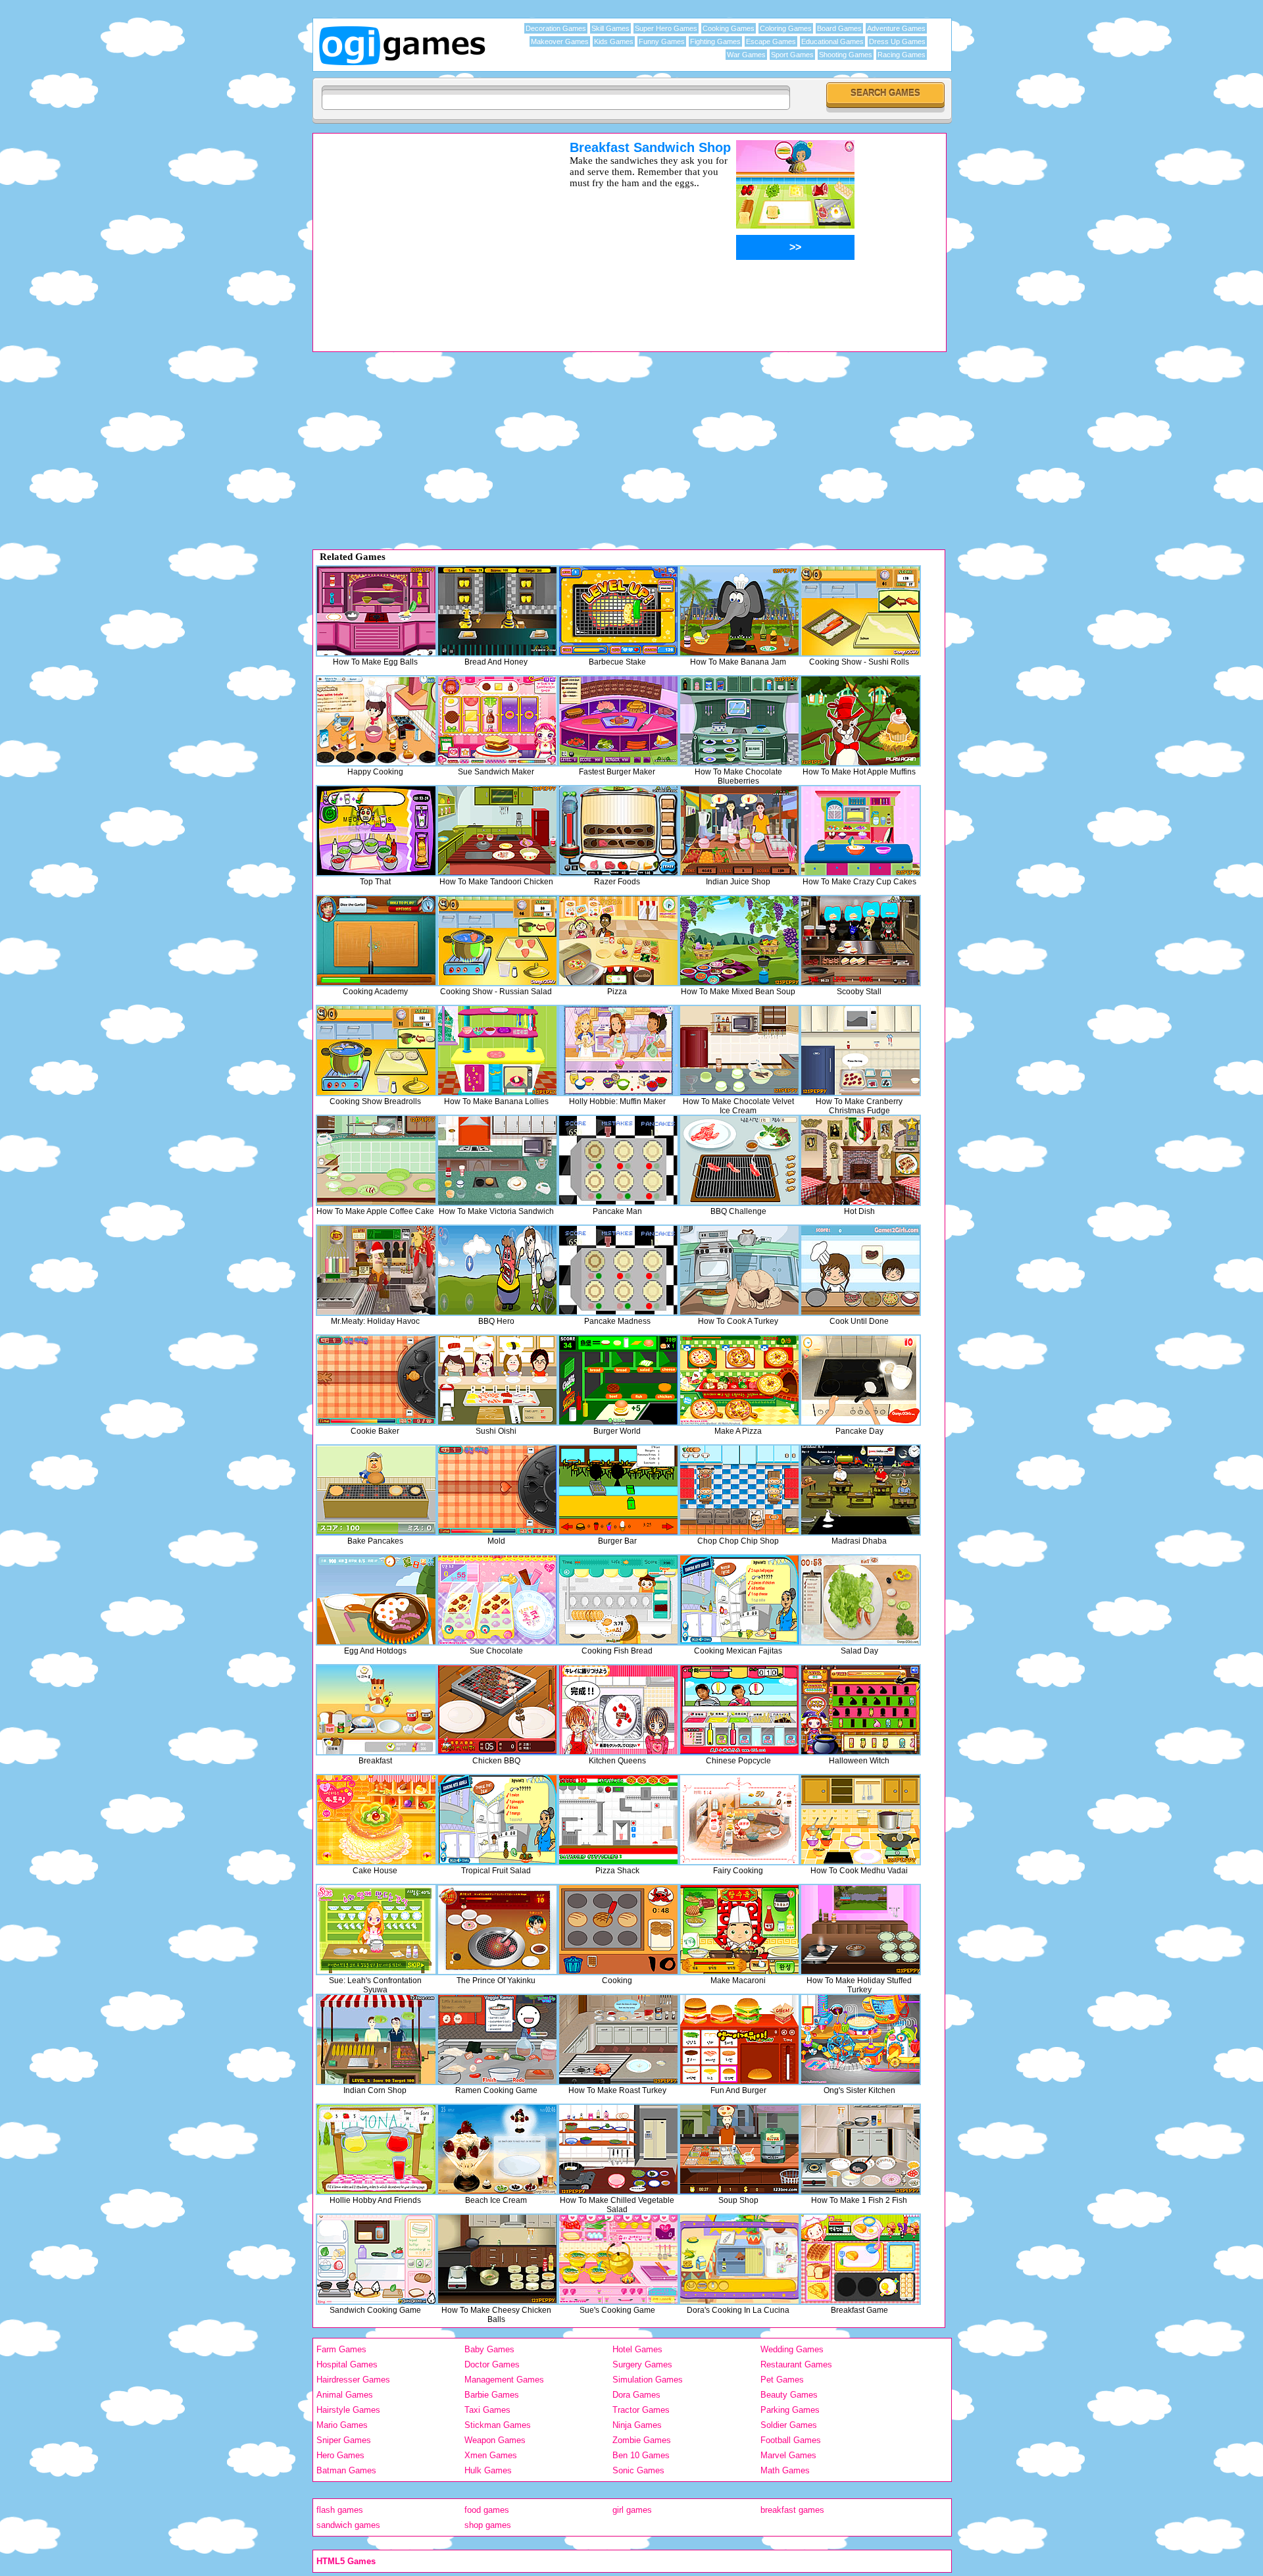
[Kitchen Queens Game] (618, 1710)
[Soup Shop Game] (739, 2149)
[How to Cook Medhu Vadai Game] (860, 1820)
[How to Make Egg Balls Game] (376, 611)
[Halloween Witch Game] (860, 1710)
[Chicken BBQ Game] (497, 1710)
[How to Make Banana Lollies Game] (497, 1050)
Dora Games (636, 2395)
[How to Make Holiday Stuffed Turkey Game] (860, 1930)
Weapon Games (495, 2440)
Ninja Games (637, 2425)
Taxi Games (487, 2410)
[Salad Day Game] (860, 1600)
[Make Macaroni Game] (739, 1930)
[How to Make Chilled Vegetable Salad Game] (618, 2149)
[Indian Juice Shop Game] (739, 831)
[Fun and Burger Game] (739, 2039)
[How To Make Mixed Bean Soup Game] (739, 941)
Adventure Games (896, 28)
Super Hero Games (666, 28)
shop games (488, 2525)
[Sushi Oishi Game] (497, 1380)
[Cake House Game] (376, 1820)
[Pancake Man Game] (618, 1160)
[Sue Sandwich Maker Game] (497, 721)
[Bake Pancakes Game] (376, 1490)
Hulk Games (488, 2470)
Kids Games (614, 41)
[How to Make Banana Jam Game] (739, 611)
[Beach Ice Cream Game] (497, 2149)
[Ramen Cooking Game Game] (497, 2039)
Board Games (839, 28)
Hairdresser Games (353, 2380)
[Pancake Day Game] (860, 1380)
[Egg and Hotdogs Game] (376, 1600)
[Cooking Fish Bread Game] (618, 1600)
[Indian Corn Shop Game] (376, 2039)
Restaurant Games (796, 2364)
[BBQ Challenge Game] (739, 1160)
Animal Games (345, 2395)
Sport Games (792, 55)
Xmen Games (491, 2455)
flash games (340, 2510)
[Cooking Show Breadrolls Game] (376, 1050)
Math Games (785, 2470)
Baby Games (489, 2349)
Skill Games (610, 28)
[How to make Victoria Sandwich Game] (497, 1160)
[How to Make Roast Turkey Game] (618, 2039)
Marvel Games (788, 2455)
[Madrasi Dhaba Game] (860, 1490)
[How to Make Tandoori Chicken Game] (497, 831)
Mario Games (342, 2425)
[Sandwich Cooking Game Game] (376, 2259)
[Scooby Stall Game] (860, 941)
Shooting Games (846, 55)
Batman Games (346, 2470)
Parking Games (790, 2410)
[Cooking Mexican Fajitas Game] (739, 1600)
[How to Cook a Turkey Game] (739, 1270)
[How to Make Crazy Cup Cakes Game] (860, 831)
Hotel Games (637, 2349)
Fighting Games (715, 41)
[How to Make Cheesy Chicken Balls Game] (497, 2259)
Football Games (791, 2440)
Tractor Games (641, 2410)
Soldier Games (789, 2425)
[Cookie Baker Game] (376, 1380)
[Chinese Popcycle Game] (739, 1710)
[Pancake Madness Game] (618, 1270)
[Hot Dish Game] (860, 1160)
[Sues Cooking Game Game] (618, 2259)
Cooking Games (729, 28)
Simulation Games (648, 2380)
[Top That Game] (376, 831)
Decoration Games (556, 28)
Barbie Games (492, 2395)
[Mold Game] (497, 1490)
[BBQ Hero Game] (497, 1270)
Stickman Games (498, 2425)
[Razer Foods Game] (618, 831)
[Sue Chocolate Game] (497, 1600)
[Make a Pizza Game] (739, 1380)
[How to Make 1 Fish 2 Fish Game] (860, 2149)
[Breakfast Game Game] (860, 2259)
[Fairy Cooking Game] (739, 1820)
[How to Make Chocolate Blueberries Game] (739, 721)
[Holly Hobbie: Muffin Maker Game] (618, 1050)
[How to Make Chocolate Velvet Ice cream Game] (739, 1050)
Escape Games (771, 41)
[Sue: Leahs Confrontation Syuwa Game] (376, 1930)
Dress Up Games (897, 41)
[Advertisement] (424, 232)
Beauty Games (789, 2395)
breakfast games (792, 2510)
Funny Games (662, 41)
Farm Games (341, 2349)
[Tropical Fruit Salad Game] (497, 1820)
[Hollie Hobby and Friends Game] (376, 2149)
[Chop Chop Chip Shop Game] (739, 1490)
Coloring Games (786, 28)
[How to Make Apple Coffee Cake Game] (376, 1160)
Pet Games (782, 2380)
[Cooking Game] (618, 1930)
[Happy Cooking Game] (376, 721)
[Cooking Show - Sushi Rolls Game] (860, 611)
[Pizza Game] (618, 941)
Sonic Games (638, 2470)
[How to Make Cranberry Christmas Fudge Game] (860, 1050)
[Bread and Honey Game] (497, 611)
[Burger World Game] (618, 1380)
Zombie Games (642, 2440)
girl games (632, 2510)
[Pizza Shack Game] (618, 1820)
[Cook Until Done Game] (860, 1270)
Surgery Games (642, 2364)
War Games (746, 55)
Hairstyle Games (348, 2410)
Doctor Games (492, 2364)
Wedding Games (792, 2349)
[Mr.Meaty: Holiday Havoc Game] (376, 1270)
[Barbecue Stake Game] (618, 611)
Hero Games (340, 2455)
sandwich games (348, 2525)
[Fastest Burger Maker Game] (618, 721)
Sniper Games (344, 2440)
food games (487, 2510)
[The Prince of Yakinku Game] (497, 1930)
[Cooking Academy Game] (376, 941)
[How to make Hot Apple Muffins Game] (860, 721)
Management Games (504, 2380)
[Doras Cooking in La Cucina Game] (739, 2259)
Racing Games (902, 55)
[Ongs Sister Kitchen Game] (860, 2039)
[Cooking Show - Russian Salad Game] (497, 941)
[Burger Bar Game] (618, 1490)
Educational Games (832, 41)
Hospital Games (347, 2364)
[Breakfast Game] (376, 1710)
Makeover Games (560, 41)
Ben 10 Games (641, 2455)
